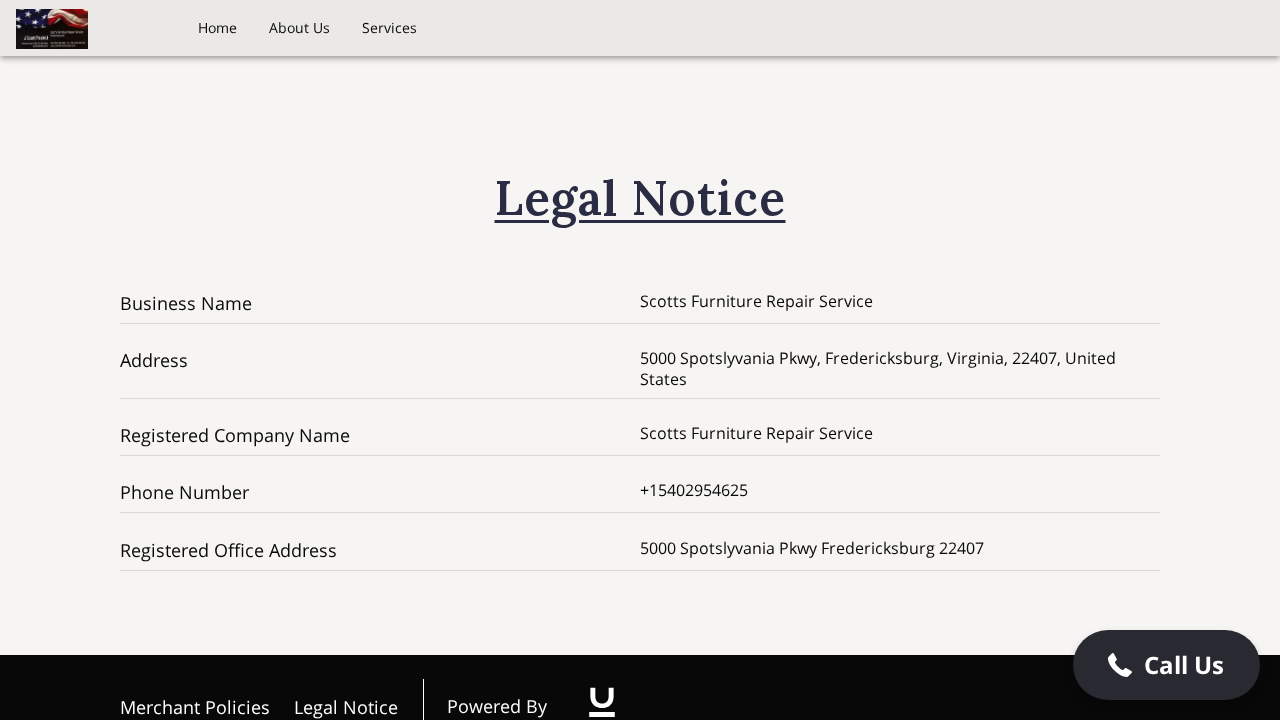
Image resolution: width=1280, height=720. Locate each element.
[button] (1166, 665)
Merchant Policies (195, 707)
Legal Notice (346, 707)
